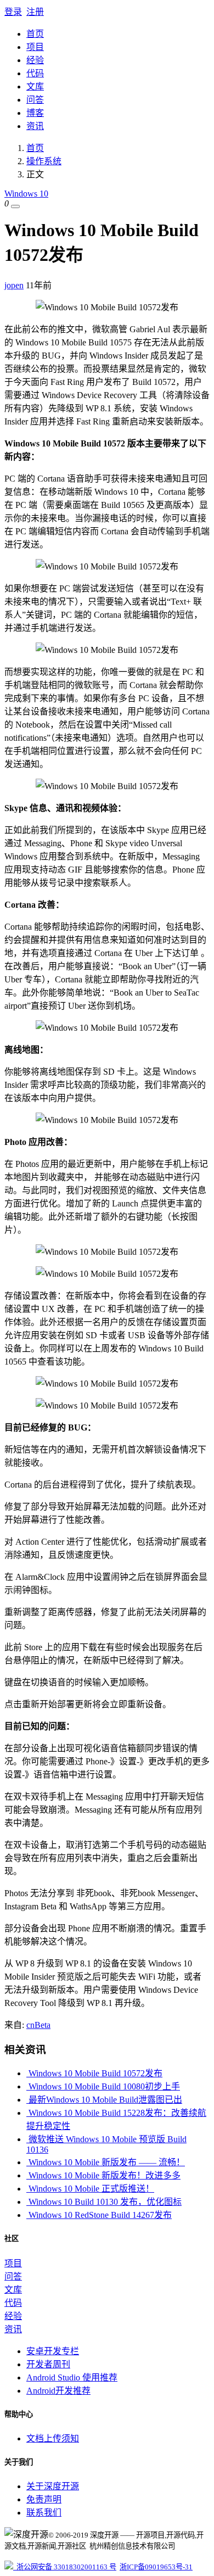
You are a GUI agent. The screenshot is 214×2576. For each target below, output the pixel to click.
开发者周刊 (48, 2364)
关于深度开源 (53, 2486)
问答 (35, 100)
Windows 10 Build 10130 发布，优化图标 (104, 2202)
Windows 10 (26, 194)
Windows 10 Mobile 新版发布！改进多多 (103, 2175)
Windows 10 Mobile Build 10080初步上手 (103, 2086)
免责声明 (44, 2499)
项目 (35, 47)
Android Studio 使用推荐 (72, 2377)
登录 (13, 12)
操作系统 (44, 161)
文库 (35, 86)
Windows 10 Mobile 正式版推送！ (90, 2189)
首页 (35, 34)
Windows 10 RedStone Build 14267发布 (99, 2215)
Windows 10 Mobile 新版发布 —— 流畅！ (106, 2162)
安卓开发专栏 (53, 2351)
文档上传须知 (53, 2438)
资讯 (35, 126)
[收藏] (15, 206)
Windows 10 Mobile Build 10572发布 (94, 2073)
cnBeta (38, 2025)
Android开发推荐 (58, 2391)
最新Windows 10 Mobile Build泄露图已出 (104, 2100)
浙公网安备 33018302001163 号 (65, 2567)
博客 (35, 113)
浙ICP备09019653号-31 (156, 2567)
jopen (14, 285)
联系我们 (44, 2513)
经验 (35, 60)
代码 (35, 73)
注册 (35, 12)
